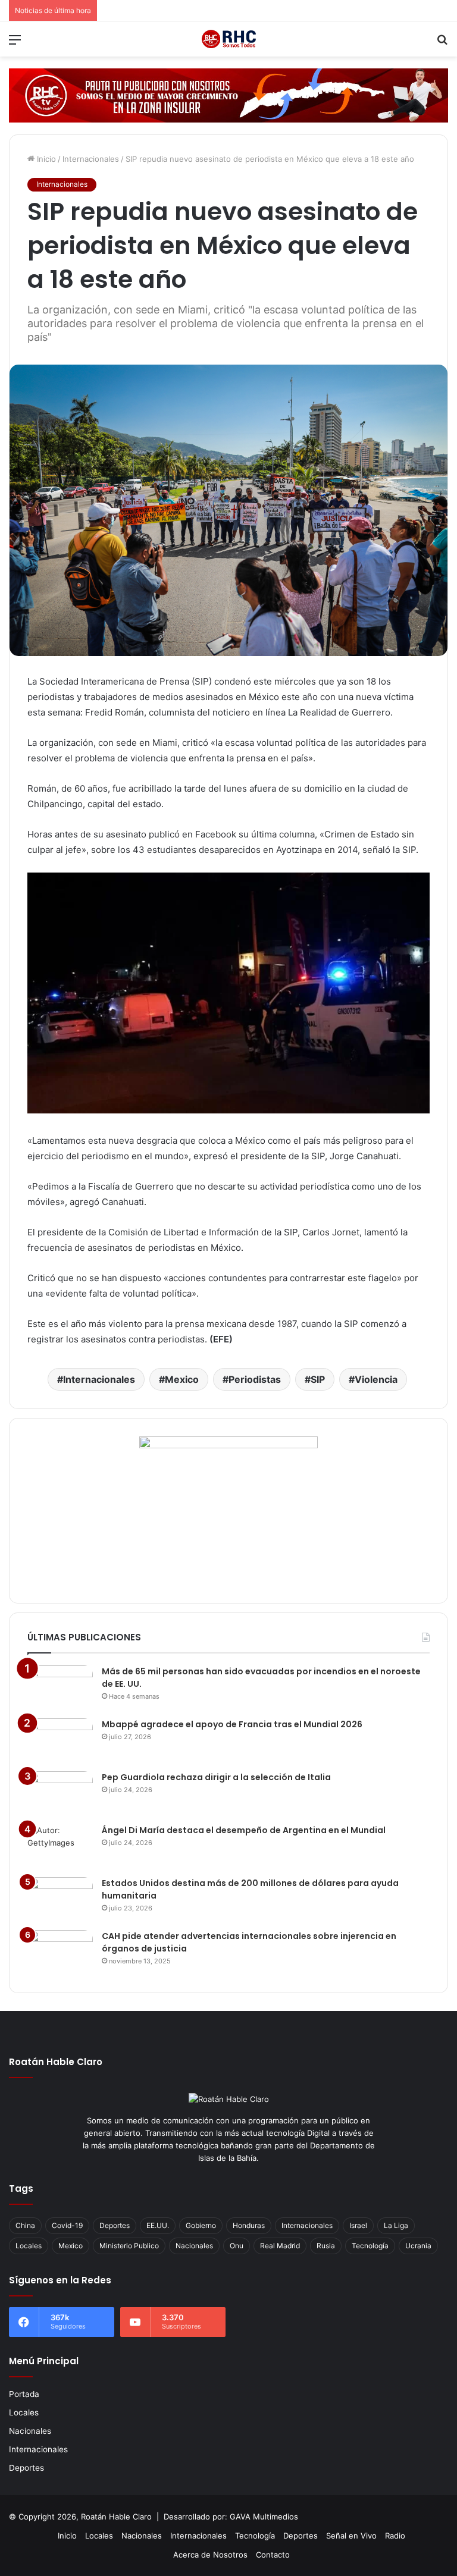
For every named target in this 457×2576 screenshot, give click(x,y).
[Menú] (15, 44)
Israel (358, 2225)
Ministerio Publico (129, 2246)
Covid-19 (67, 2225)
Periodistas (255, 1379)
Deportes (115, 2225)
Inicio (45, 159)
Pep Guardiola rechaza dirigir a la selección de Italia (216, 1777)
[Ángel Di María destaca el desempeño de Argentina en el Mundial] (60, 1847)
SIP (318, 1379)
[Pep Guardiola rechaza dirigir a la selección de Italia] (60, 1794)
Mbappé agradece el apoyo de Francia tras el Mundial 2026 (232, 1724)
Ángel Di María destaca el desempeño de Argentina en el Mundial (244, 1830)
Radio (395, 2536)
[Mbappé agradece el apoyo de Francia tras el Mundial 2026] (60, 1741)
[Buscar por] (442, 44)
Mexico (182, 1379)
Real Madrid (280, 2246)
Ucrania (418, 2246)
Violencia (376, 1379)
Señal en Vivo (351, 2536)
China (25, 2225)
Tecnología (370, 2246)
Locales (29, 2246)
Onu (237, 2246)
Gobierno (201, 2225)
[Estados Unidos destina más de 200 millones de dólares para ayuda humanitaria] (60, 1899)
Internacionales (91, 159)
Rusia (326, 2246)
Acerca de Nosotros (210, 2555)
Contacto (273, 2555)
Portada (24, 2394)
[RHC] (228, 39)
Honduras (249, 2225)
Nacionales (194, 2246)
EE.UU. (158, 2225)
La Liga (396, 2225)
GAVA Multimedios (264, 2517)
